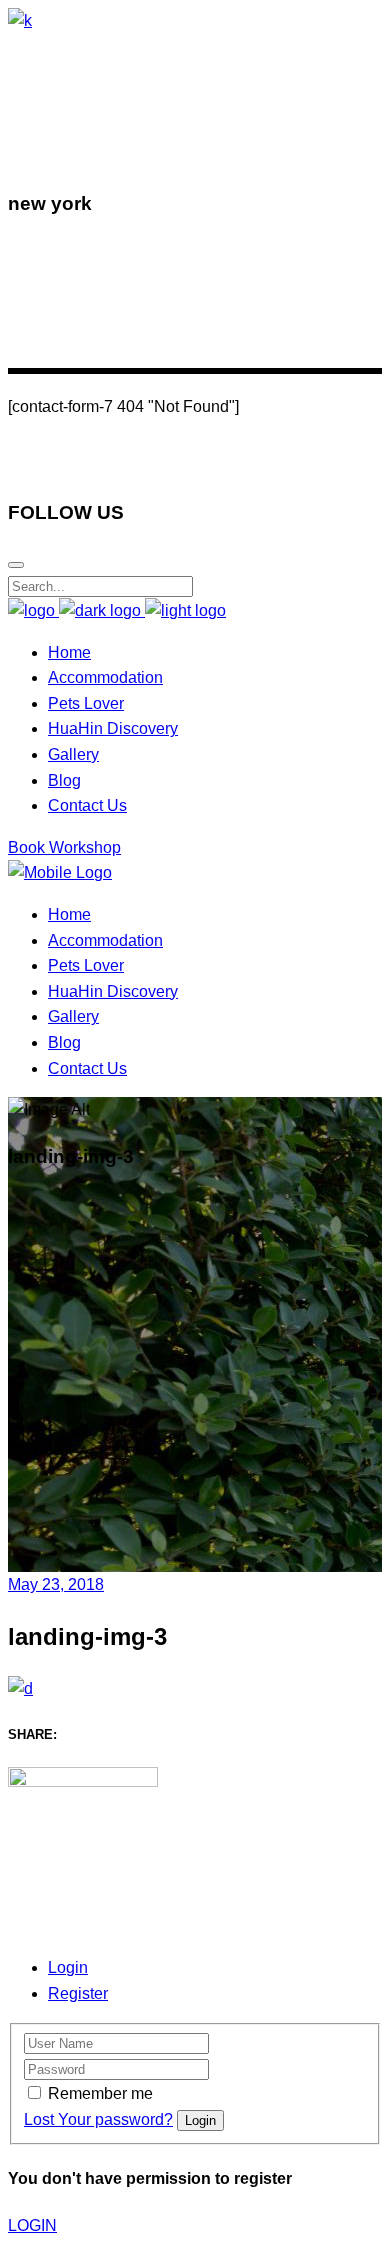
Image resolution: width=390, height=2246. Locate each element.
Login (68, 1967)
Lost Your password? (98, 2119)
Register (78, 1993)
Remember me (100, 2093)
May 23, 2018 (56, 1584)
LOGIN (32, 2225)
